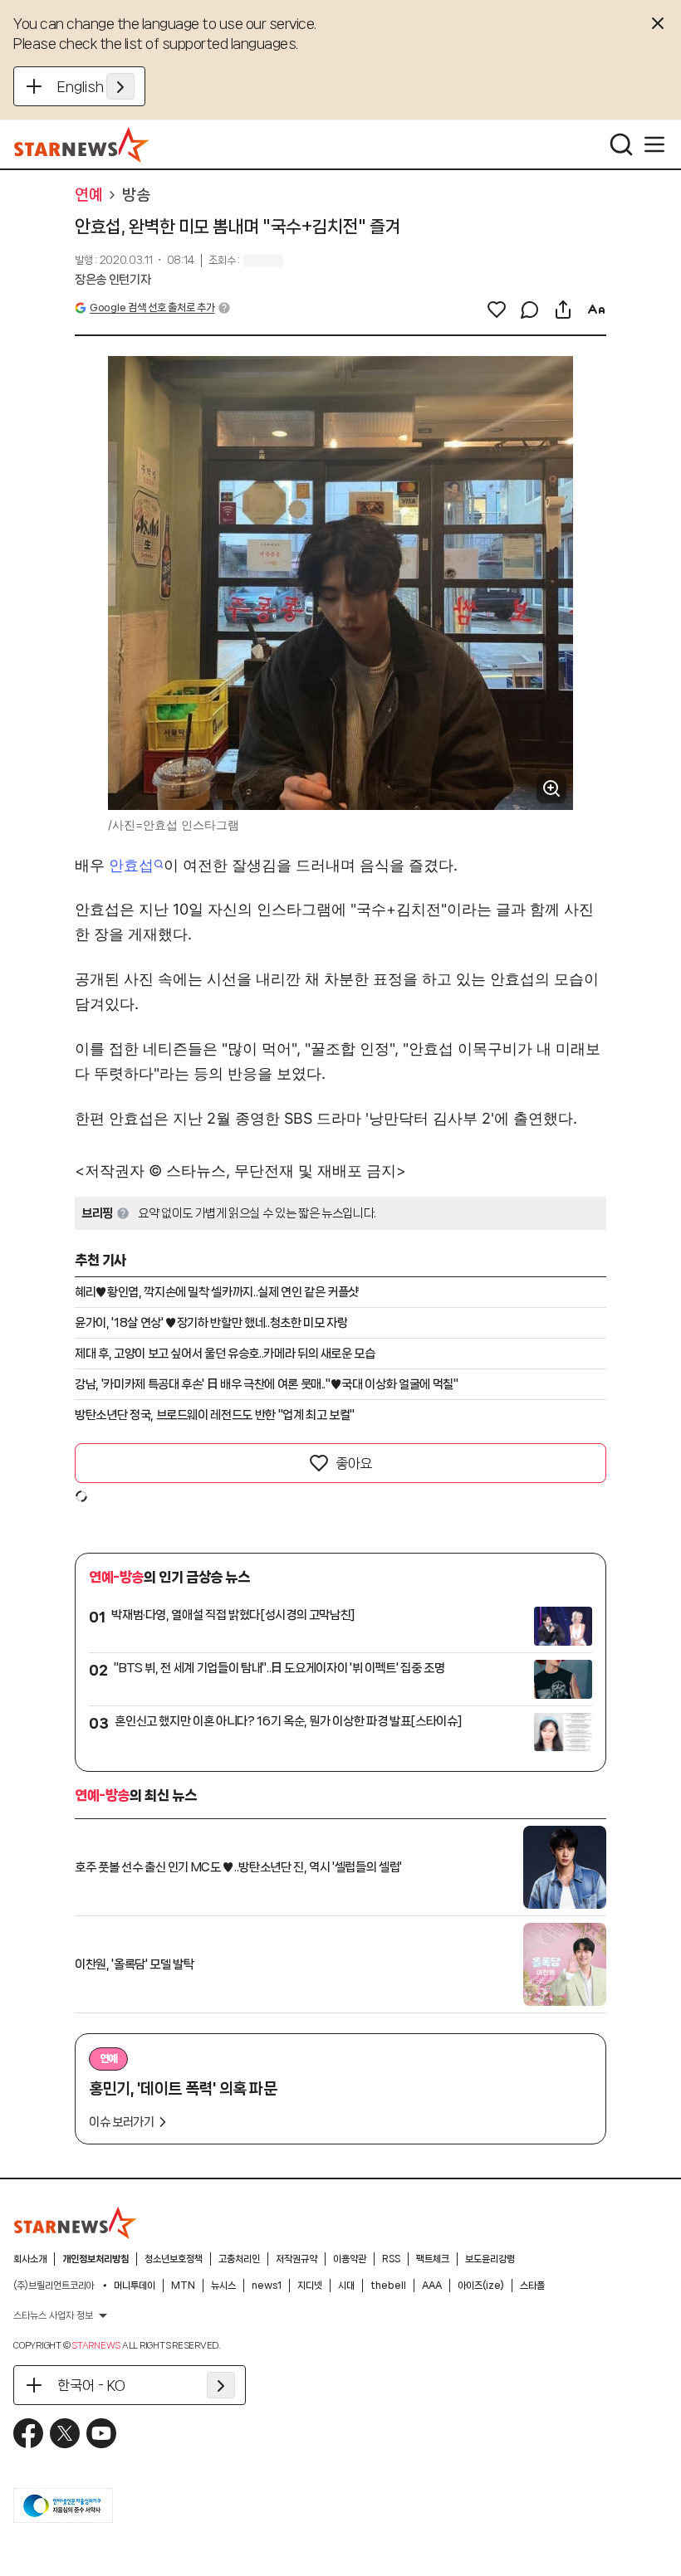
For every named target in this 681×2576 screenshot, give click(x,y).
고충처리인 (239, 2259)
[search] (621, 144)
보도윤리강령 (490, 2259)
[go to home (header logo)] (82, 144)
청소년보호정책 (174, 2259)
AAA (432, 2286)
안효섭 (131, 865)
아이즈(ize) (481, 2286)
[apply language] (120, 86)
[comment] (530, 310)
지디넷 (310, 2286)
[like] (497, 310)
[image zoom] (551, 788)
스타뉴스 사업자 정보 (53, 2315)
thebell (388, 2286)
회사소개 (30, 2259)
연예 (88, 195)
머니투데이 (135, 2286)
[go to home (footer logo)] (76, 2222)
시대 (346, 2286)
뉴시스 (223, 2286)
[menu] (654, 144)
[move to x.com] (65, 2433)
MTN (183, 2286)
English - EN (96, 86)
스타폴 (532, 2286)
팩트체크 (433, 2259)
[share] (563, 310)
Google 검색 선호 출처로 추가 (152, 307)
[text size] (596, 310)
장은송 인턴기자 (113, 280)
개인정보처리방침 (96, 2259)
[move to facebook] (28, 2433)
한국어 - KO (91, 2385)
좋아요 (354, 1463)
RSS (391, 2259)
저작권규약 (296, 2259)
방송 (136, 195)
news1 (267, 2286)
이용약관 (350, 2259)
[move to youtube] (101, 2433)
